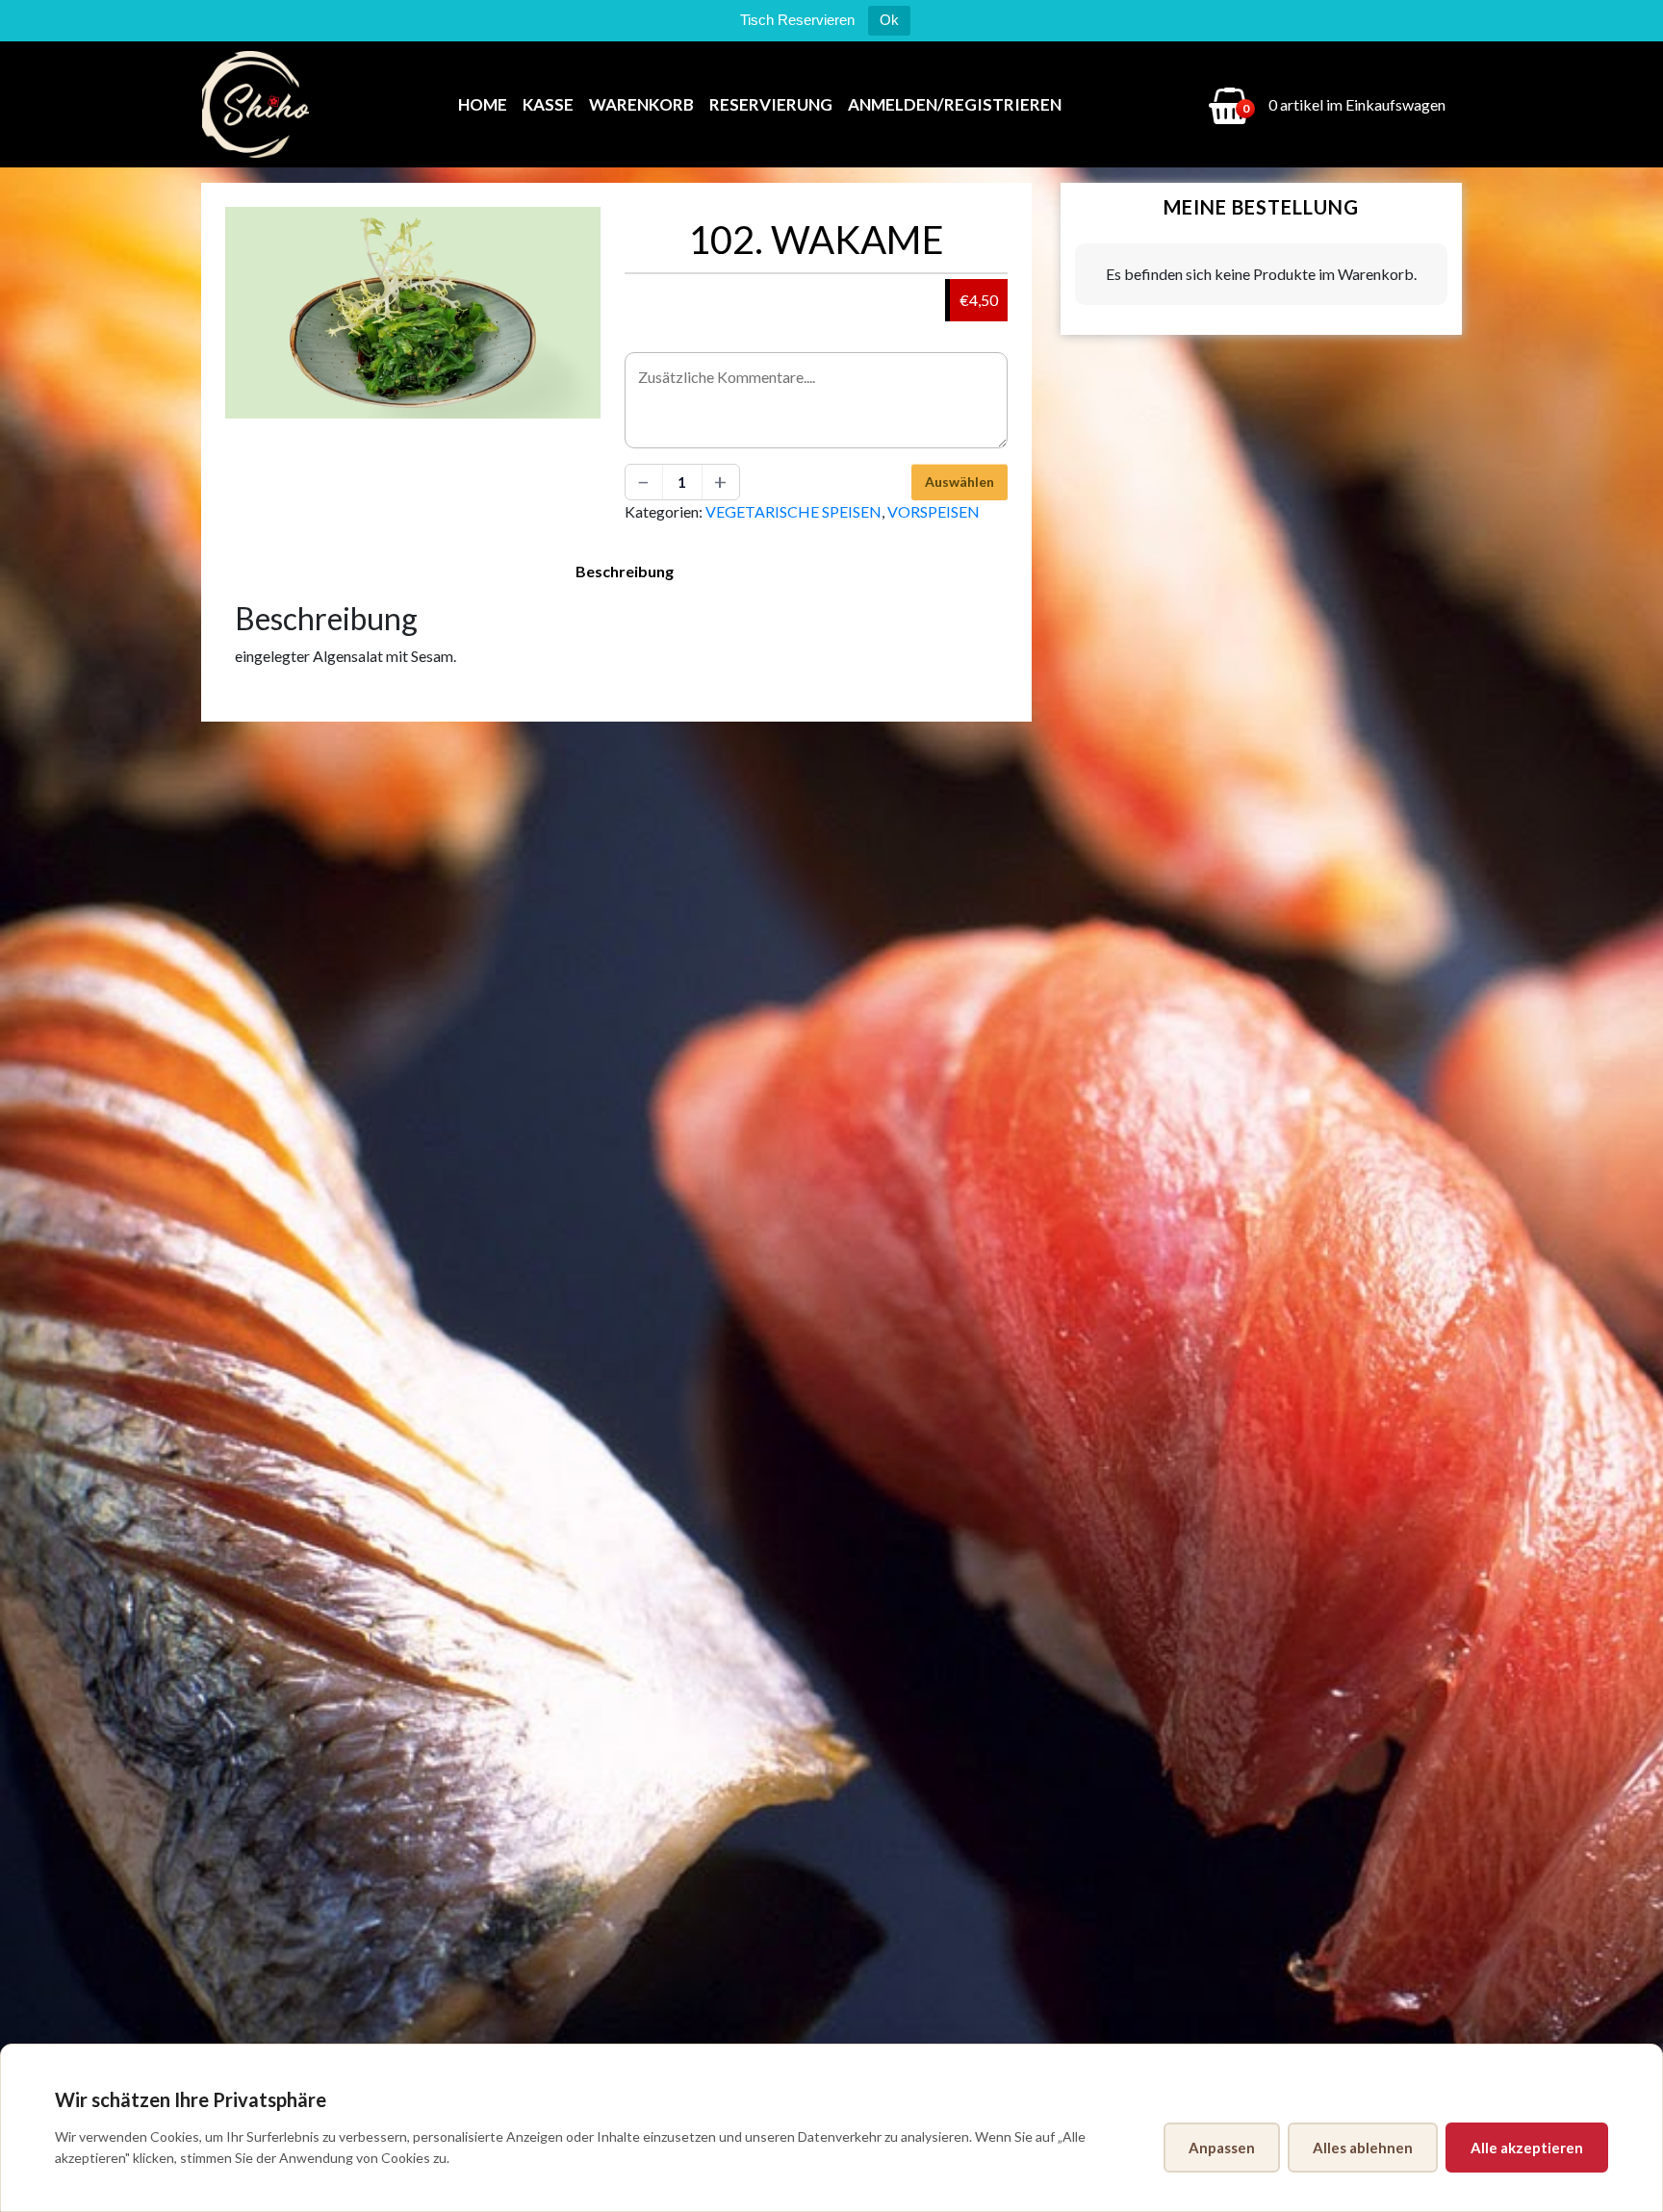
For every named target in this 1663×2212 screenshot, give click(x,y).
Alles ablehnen (1363, 2148)
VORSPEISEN (934, 511)
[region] (831, 2128)
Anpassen (1222, 2148)
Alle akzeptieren (1527, 2148)
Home (483, 104)
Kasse (548, 104)
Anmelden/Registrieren (955, 104)
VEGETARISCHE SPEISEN (793, 511)
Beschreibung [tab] (625, 571)
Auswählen (959, 482)
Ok (889, 20)
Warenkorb (641, 104)
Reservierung (771, 104)
